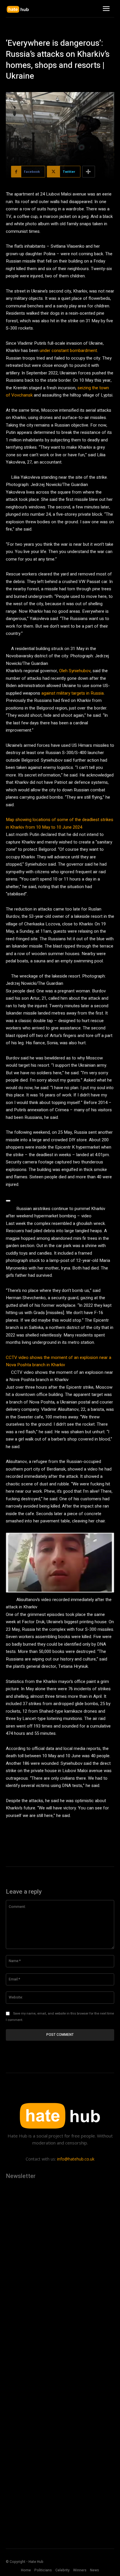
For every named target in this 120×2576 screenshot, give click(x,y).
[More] (89, 172)
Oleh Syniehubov (75, 671)
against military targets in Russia (73, 693)
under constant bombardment (68, 351)
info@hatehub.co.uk (76, 2159)
